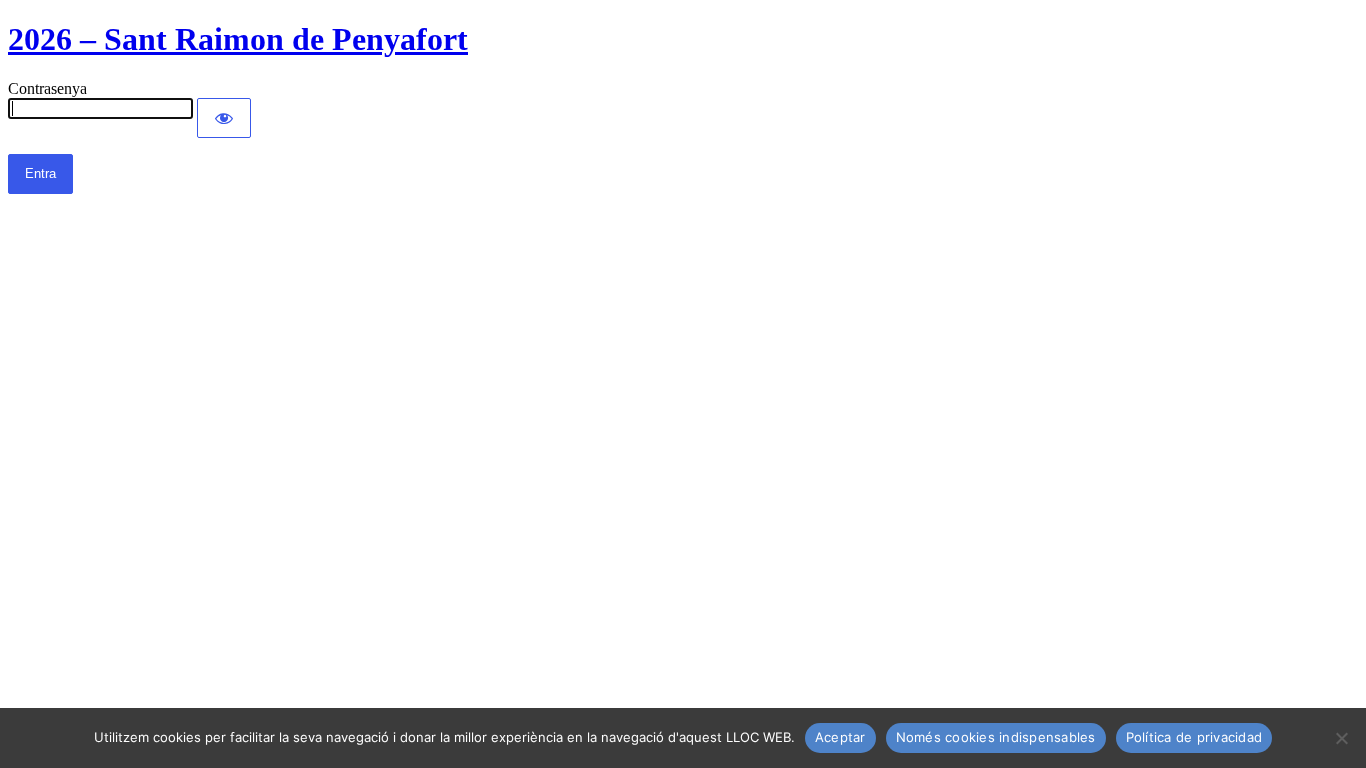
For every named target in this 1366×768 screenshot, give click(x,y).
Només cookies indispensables (996, 737)
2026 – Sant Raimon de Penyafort (238, 39)
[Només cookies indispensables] (1341, 738)
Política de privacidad (1194, 737)
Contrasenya (47, 88)
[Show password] (224, 118)
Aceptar (840, 737)
